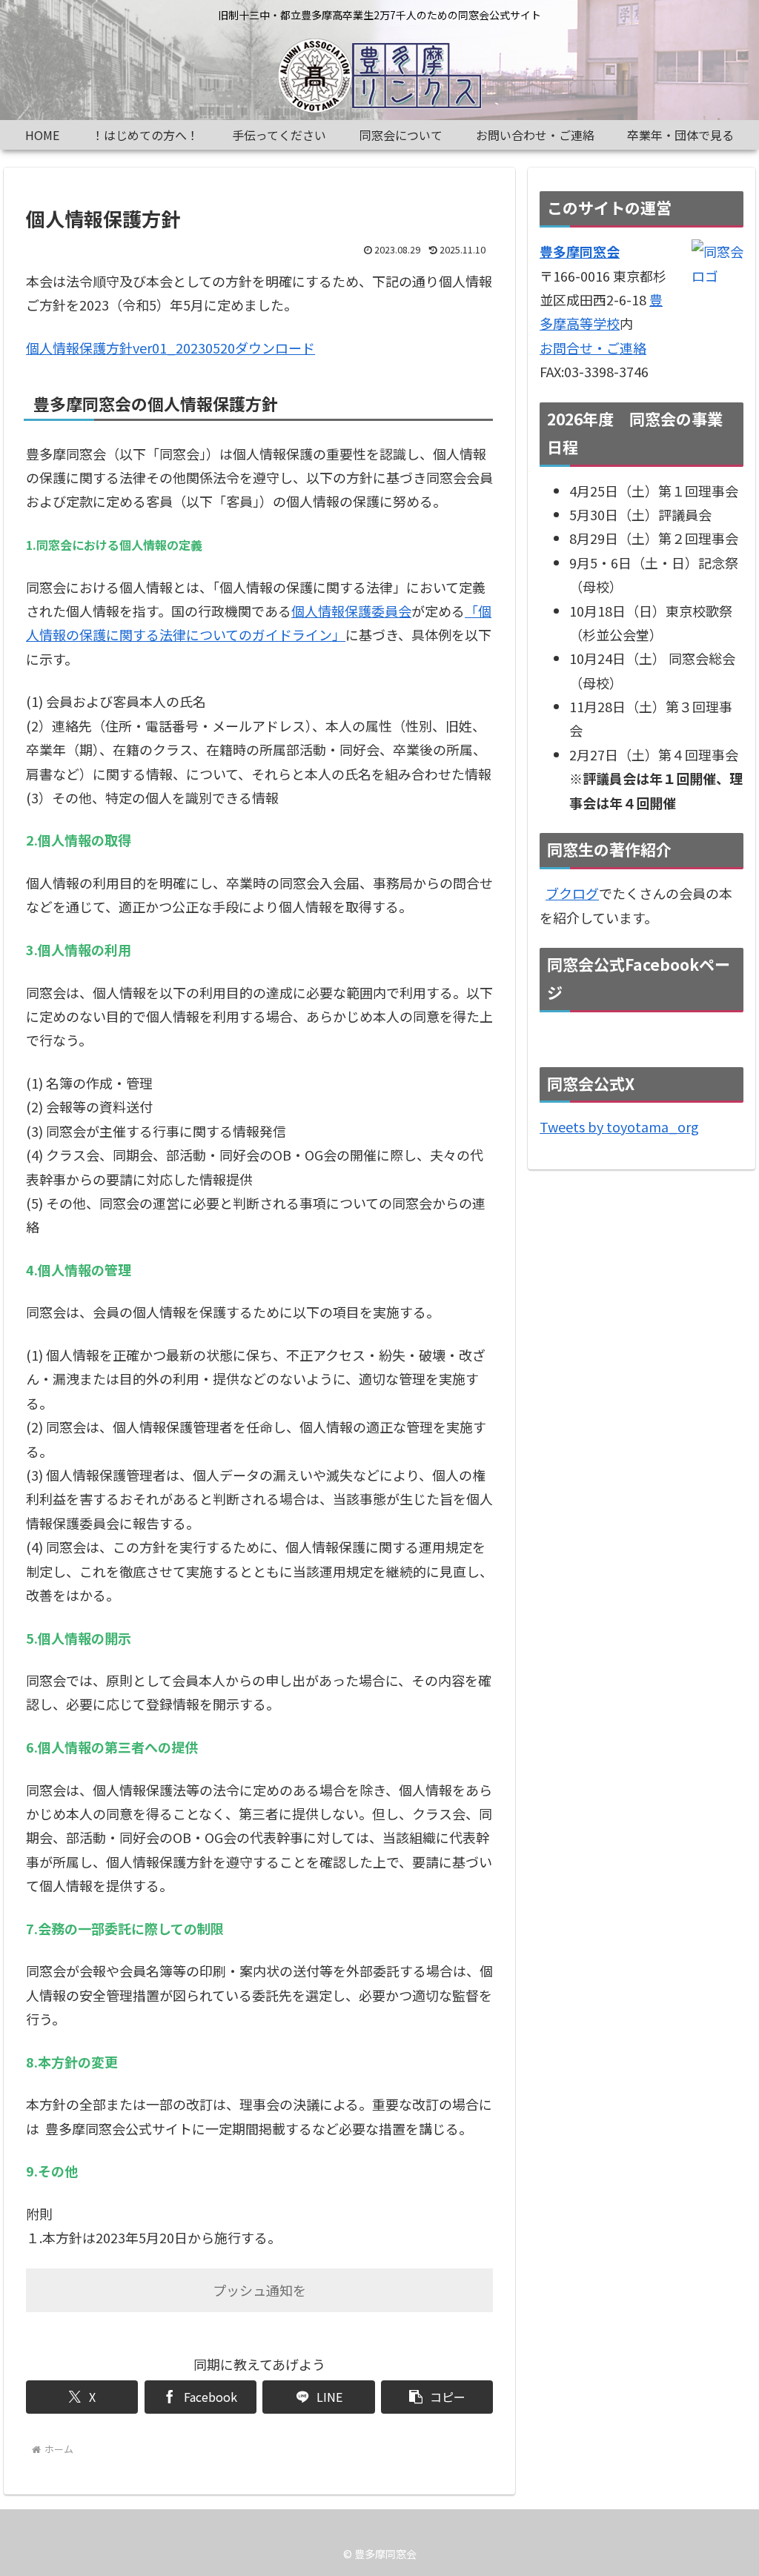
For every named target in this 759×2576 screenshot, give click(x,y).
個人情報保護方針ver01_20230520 (130, 348)
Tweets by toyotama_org (619, 1126)
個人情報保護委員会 (351, 611)
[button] (437, 2397)
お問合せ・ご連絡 (593, 348)
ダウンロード (275, 348)
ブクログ (572, 893)
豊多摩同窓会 (580, 251)
